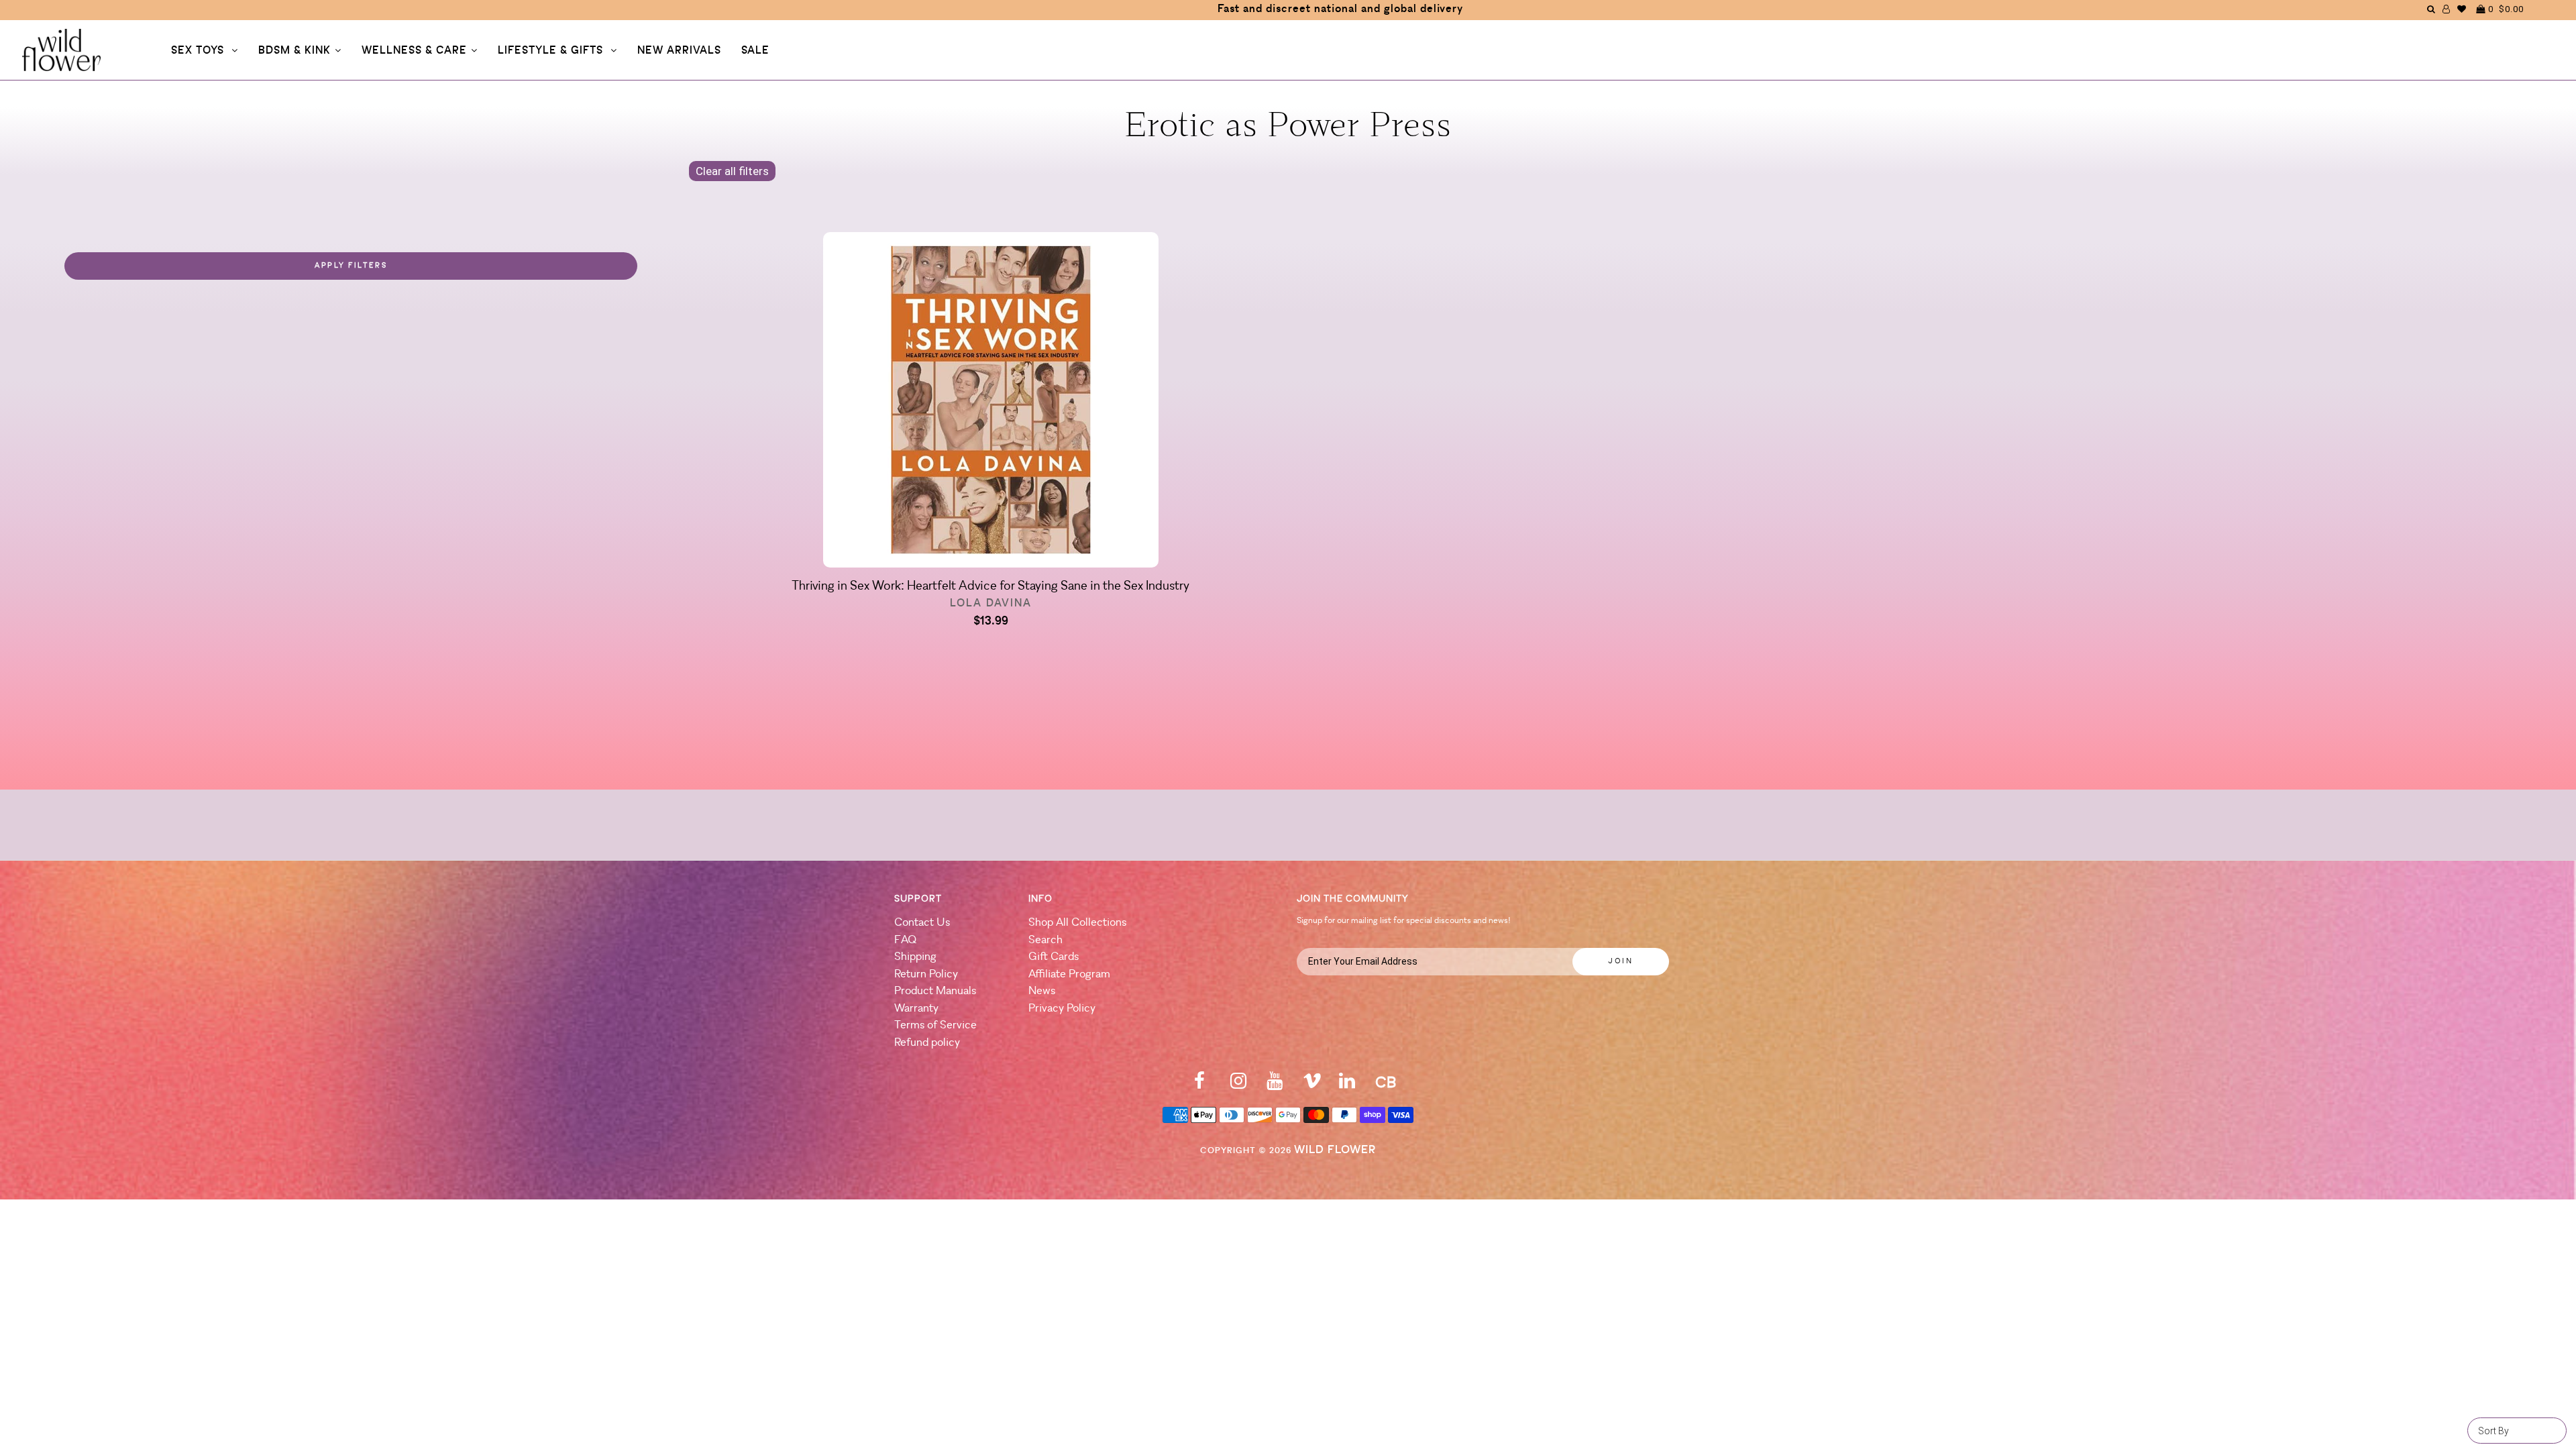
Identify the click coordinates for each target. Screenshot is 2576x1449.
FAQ (905, 940)
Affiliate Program (1069, 974)
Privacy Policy (1062, 1009)
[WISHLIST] (2462, 9)
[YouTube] (1275, 1085)
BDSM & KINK (294, 51)
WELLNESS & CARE (414, 51)
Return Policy (926, 974)
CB (1386, 1084)
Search (1045, 940)
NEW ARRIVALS (679, 51)
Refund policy (927, 1043)
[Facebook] (1199, 1085)
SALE (755, 51)
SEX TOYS (199, 51)
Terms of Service (935, 1025)
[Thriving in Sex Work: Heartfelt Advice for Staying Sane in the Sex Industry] (990, 402)
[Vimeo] (1312, 1085)
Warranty (916, 1009)
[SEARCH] (2431, 9)
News (1042, 991)
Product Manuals (935, 991)
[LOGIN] (2447, 9)
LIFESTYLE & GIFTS (552, 51)
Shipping (915, 957)
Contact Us (922, 923)
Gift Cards (1054, 957)
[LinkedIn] (1347, 1085)
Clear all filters (732, 171)
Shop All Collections (1077, 923)
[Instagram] (1238, 1085)
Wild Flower (1335, 1150)
